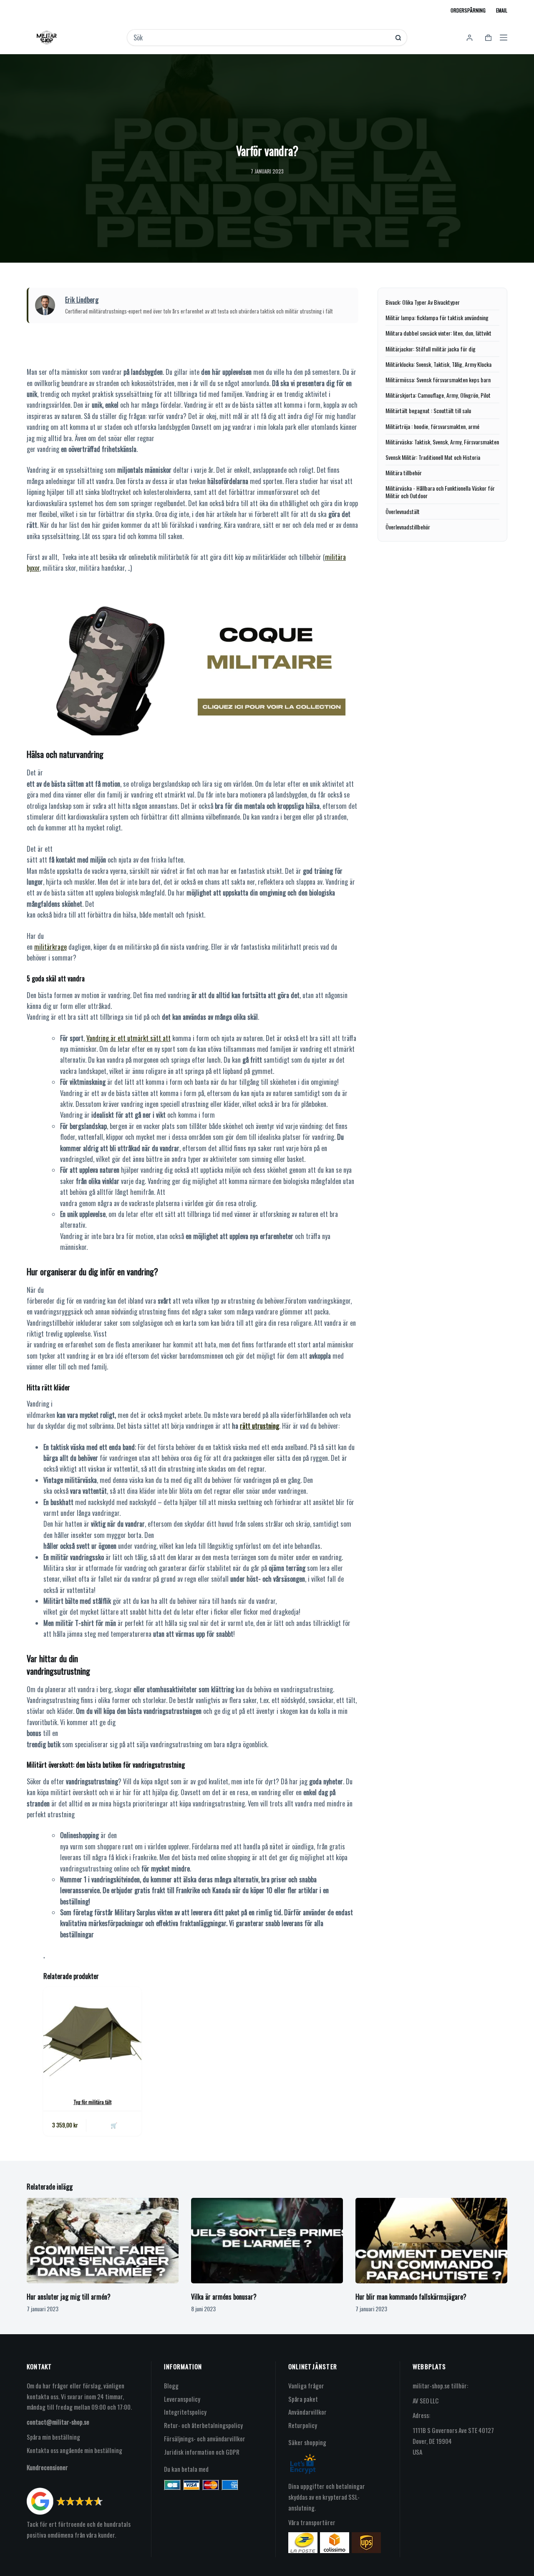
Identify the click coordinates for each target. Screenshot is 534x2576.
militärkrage (50, 947)
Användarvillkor (307, 2412)
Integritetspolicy (185, 2412)
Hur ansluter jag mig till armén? (69, 2297)
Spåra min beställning (53, 2437)
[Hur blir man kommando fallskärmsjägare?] (431, 2241)
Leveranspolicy (182, 2399)
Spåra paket (303, 2399)
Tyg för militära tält (92, 2102)
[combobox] (261, 38)
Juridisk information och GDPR (202, 2452)
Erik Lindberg (82, 300)
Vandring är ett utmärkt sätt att (128, 1038)
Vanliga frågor (306, 2385)
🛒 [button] (114, 2125)
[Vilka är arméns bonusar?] (267, 2241)
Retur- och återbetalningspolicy (203, 2425)
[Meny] (504, 38)
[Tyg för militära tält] (92, 2036)
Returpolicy (303, 2425)
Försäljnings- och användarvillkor (205, 2438)
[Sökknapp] (398, 38)
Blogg (171, 2385)
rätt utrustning (259, 1426)
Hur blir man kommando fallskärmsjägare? (411, 2297)
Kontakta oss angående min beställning (74, 2450)
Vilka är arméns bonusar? (224, 2297)
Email (502, 10)
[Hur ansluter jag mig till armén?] (103, 2241)
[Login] (470, 38)
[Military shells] (193, 669)
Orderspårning (468, 10)
